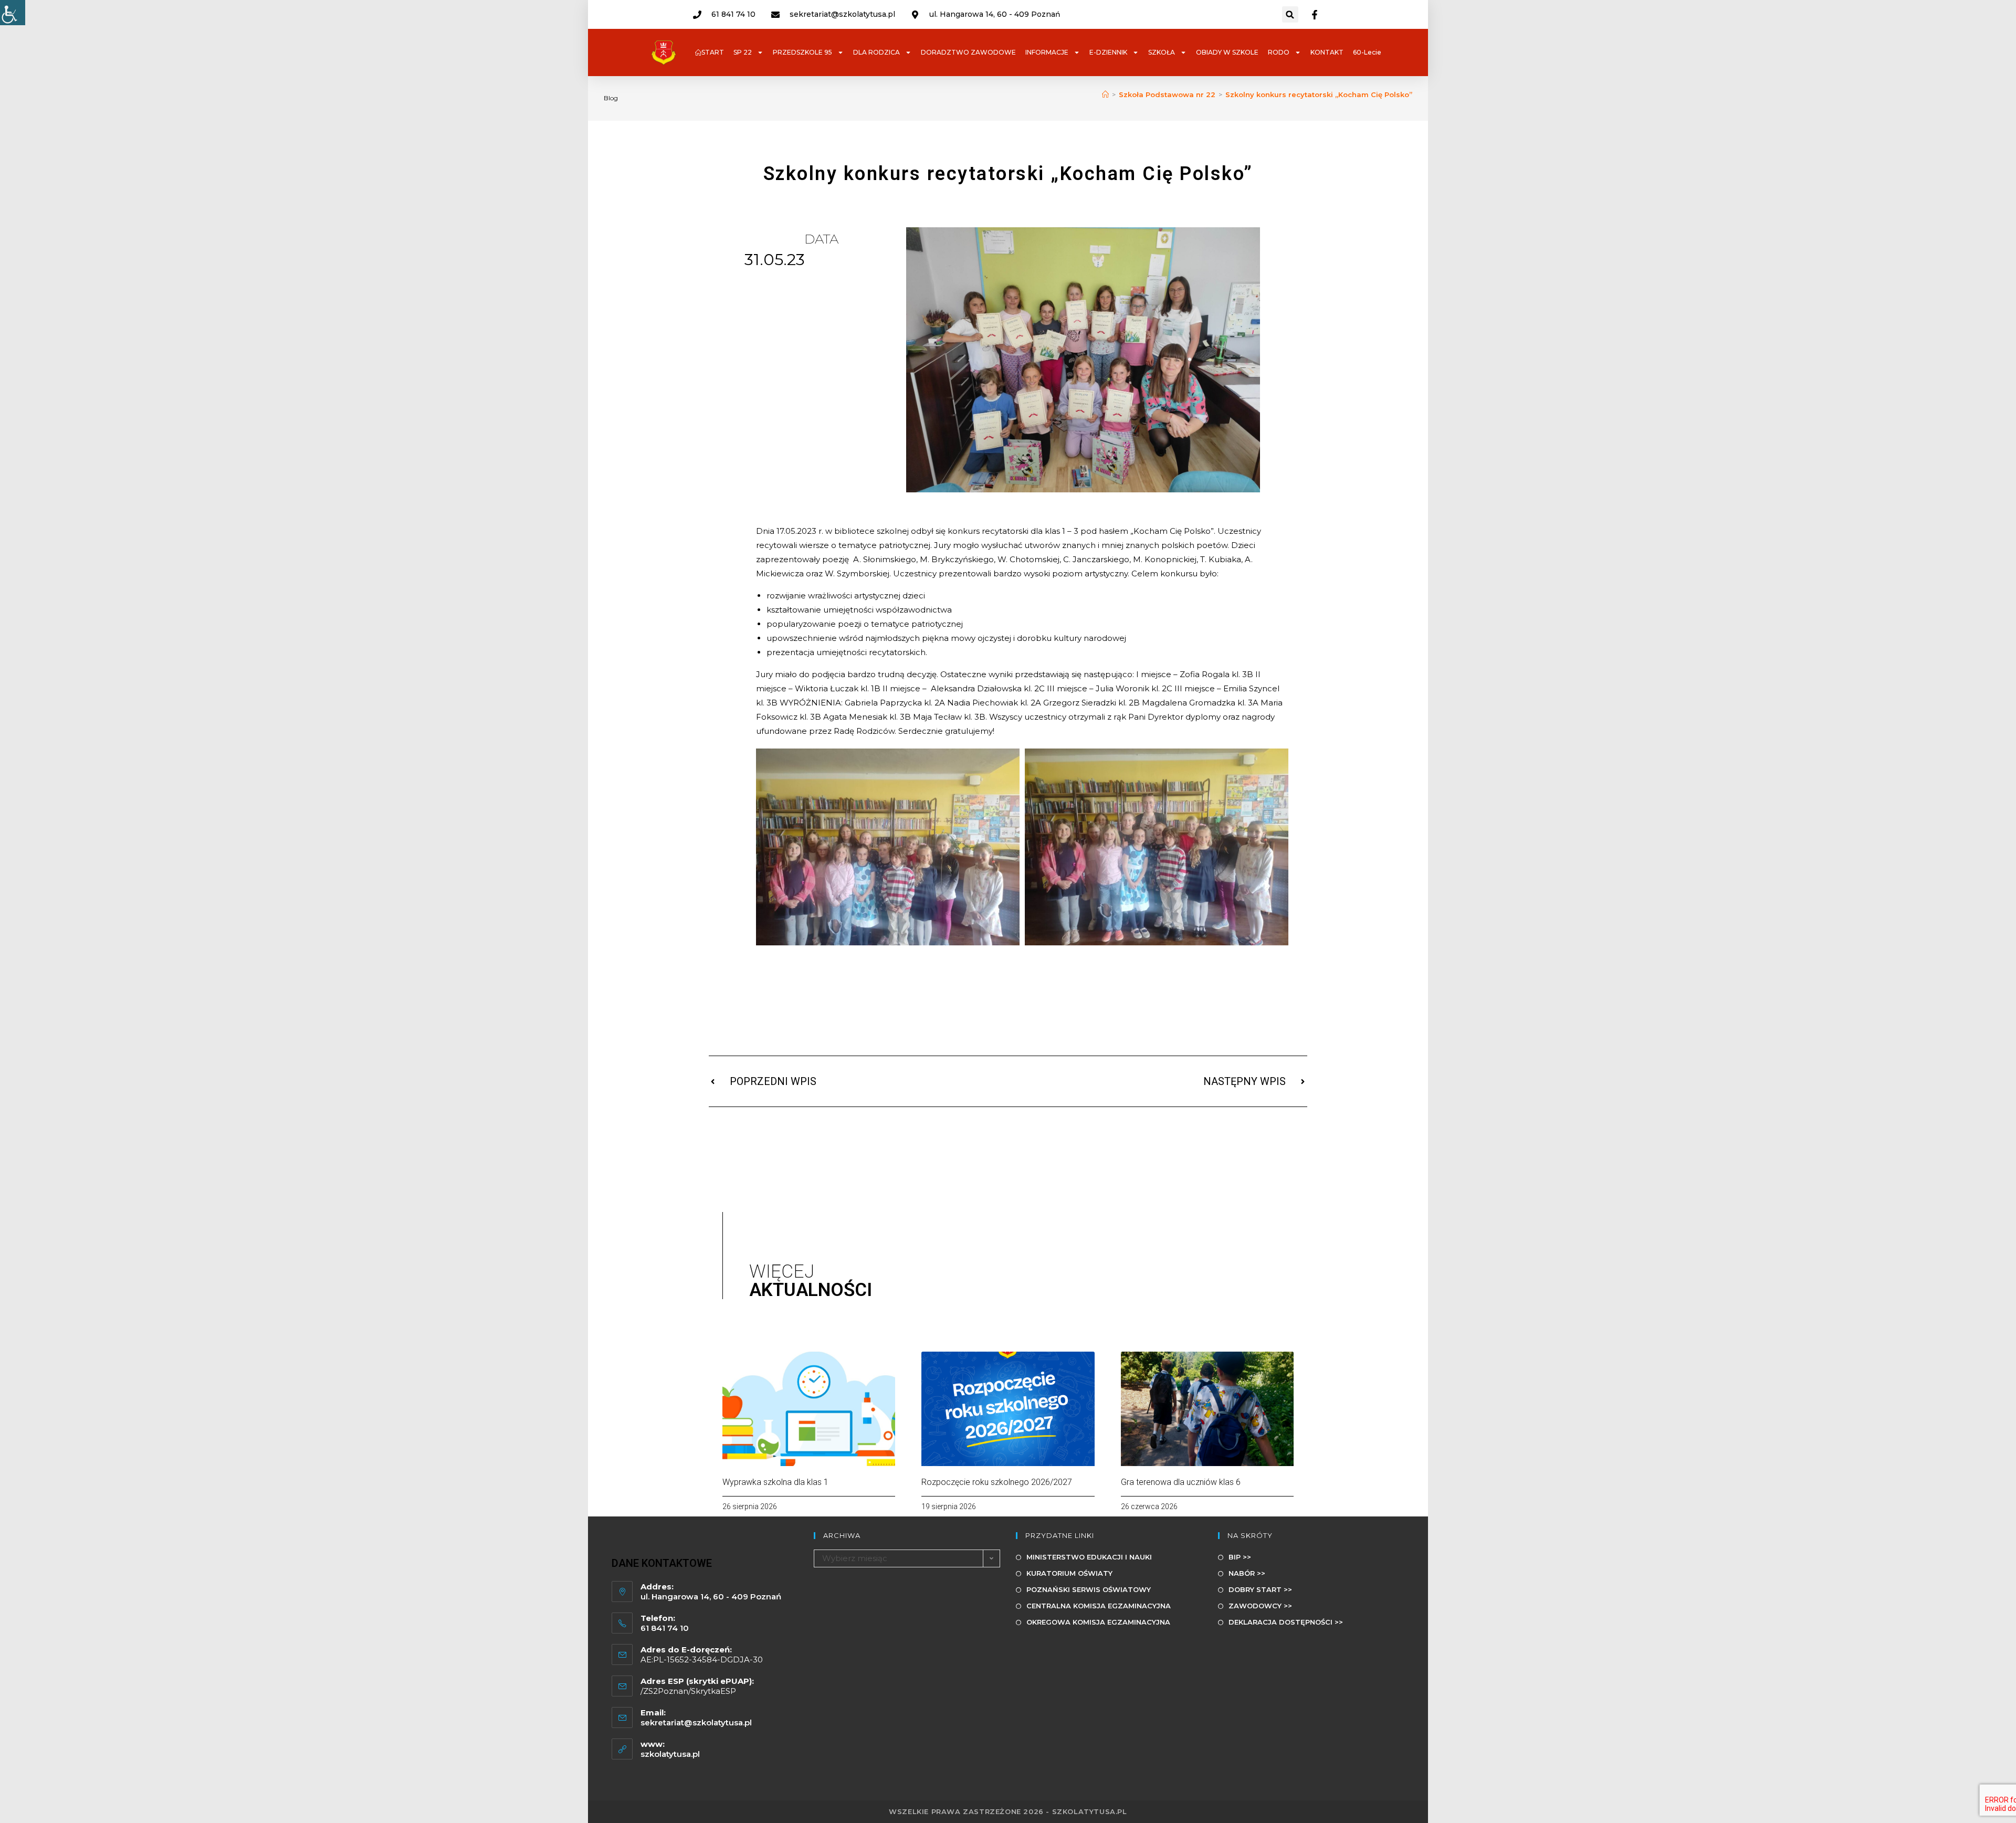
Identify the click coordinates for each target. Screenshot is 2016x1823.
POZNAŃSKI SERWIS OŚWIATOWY (1089, 1589)
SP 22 (743, 52)
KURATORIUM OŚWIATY (1069, 1573)
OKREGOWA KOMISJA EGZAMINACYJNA (1098, 1622)
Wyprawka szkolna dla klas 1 (775, 1482)
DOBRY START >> (1260, 1589)
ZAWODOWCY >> (1260, 1606)
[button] (1290, 14)
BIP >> (1240, 1557)
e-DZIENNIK (1108, 52)
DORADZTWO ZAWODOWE (968, 52)
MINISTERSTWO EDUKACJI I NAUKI (1089, 1557)
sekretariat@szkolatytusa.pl (696, 1722)
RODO (1279, 52)
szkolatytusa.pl (670, 1754)
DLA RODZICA (876, 52)
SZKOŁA (1162, 52)
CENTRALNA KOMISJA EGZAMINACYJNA (1099, 1606)
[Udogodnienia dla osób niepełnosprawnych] (13, 13)
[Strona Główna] (1105, 94)
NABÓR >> (1247, 1573)
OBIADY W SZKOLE (1227, 52)
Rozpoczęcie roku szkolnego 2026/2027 (997, 1482)
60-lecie (1367, 52)
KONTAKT (1327, 52)
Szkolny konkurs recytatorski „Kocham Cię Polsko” (1319, 94)
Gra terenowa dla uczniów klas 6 (1181, 1482)
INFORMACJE (1047, 52)
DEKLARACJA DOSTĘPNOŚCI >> (1286, 1622)
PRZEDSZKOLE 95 (802, 52)
